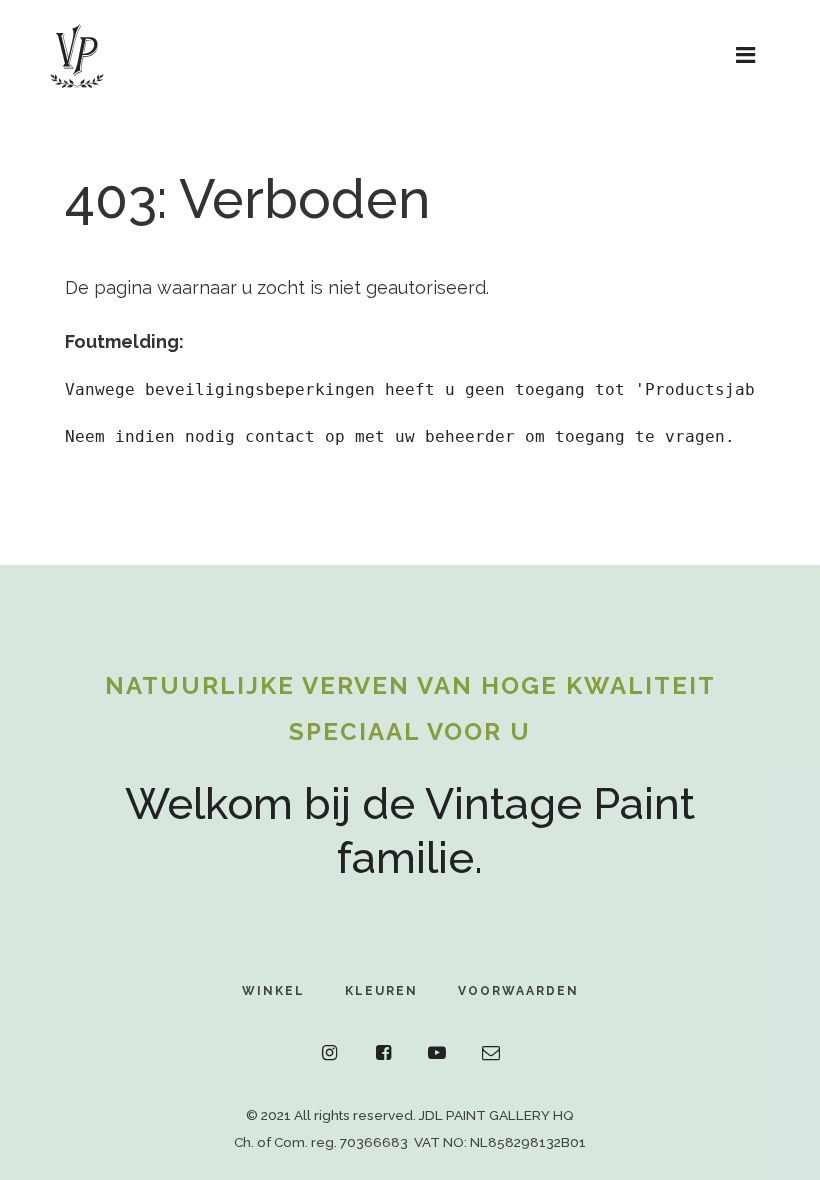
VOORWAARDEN (518, 991)
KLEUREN (381, 991)
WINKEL (273, 991)
